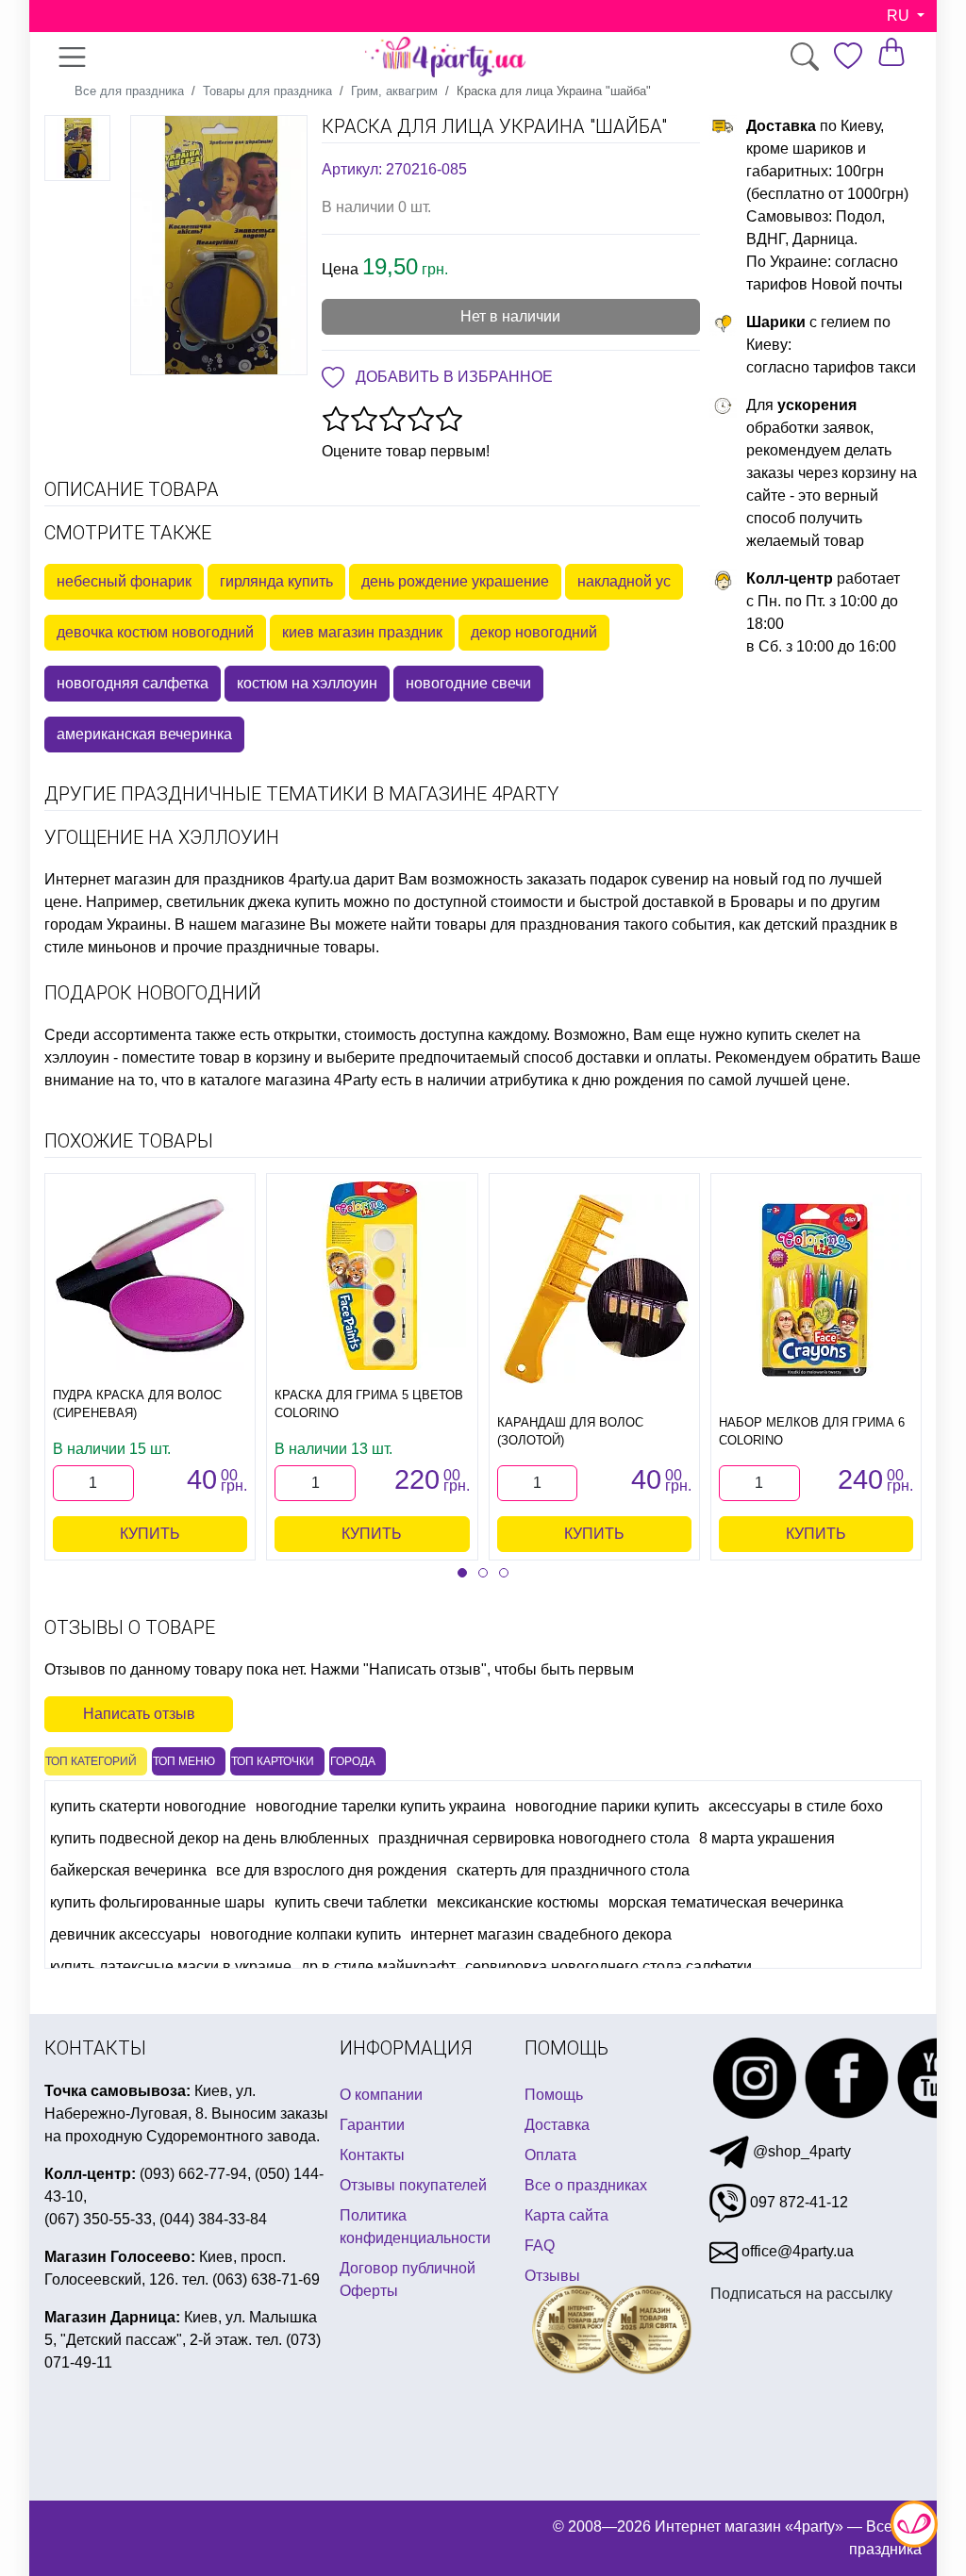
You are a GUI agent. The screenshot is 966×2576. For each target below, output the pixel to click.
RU (900, 16)
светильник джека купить (253, 902)
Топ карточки (273, 1761)
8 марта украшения (767, 1838)
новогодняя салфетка (133, 683)
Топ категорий (91, 1761)
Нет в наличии (510, 316)
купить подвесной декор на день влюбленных (209, 1838)
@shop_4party (800, 2151)
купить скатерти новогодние (148, 1806)
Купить (150, 1534)
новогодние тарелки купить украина (381, 1806)
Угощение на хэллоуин (162, 837)
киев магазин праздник (362, 632)
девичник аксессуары (125, 1934)
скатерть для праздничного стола (573, 1870)
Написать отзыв (139, 1714)
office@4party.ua (796, 2251)
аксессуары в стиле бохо (796, 1806)
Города (353, 1761)
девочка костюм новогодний (155, 632)
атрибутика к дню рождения (587, 1080)
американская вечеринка (144, 734)
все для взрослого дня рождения (332, 1870)
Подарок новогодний (153, 993)
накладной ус (624, 581)
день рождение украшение (455, 581)
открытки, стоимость (345, 1035)
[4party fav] (848, 56)
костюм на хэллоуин (307, 683)
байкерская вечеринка (128, 1870)
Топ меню (184, 1761)
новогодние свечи (468, 683)
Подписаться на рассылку (801, 2294)
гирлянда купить (276, 581)
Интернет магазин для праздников (165, 879)
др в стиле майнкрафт (378, 1966)
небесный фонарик (124, 581)
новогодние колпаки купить (306, 1934)
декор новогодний (534, 632)
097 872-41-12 (797, 2202)
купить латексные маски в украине (171, 1966)
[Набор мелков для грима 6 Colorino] (816, 1289)
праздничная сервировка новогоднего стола (534, 1838)
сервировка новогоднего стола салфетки (608, 1966)
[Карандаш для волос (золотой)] (594, 1289)
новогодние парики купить (607, 1806)
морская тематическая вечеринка (726, 1902)
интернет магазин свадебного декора (541, 1934)
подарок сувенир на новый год (697, 879)
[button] (462, 1573)
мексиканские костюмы (518, 1902)
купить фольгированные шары (158, 1902)
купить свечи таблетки (351, 1902)
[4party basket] (891, 51)
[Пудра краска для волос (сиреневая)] (150, 1276)
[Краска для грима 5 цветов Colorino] (372, 1276)
